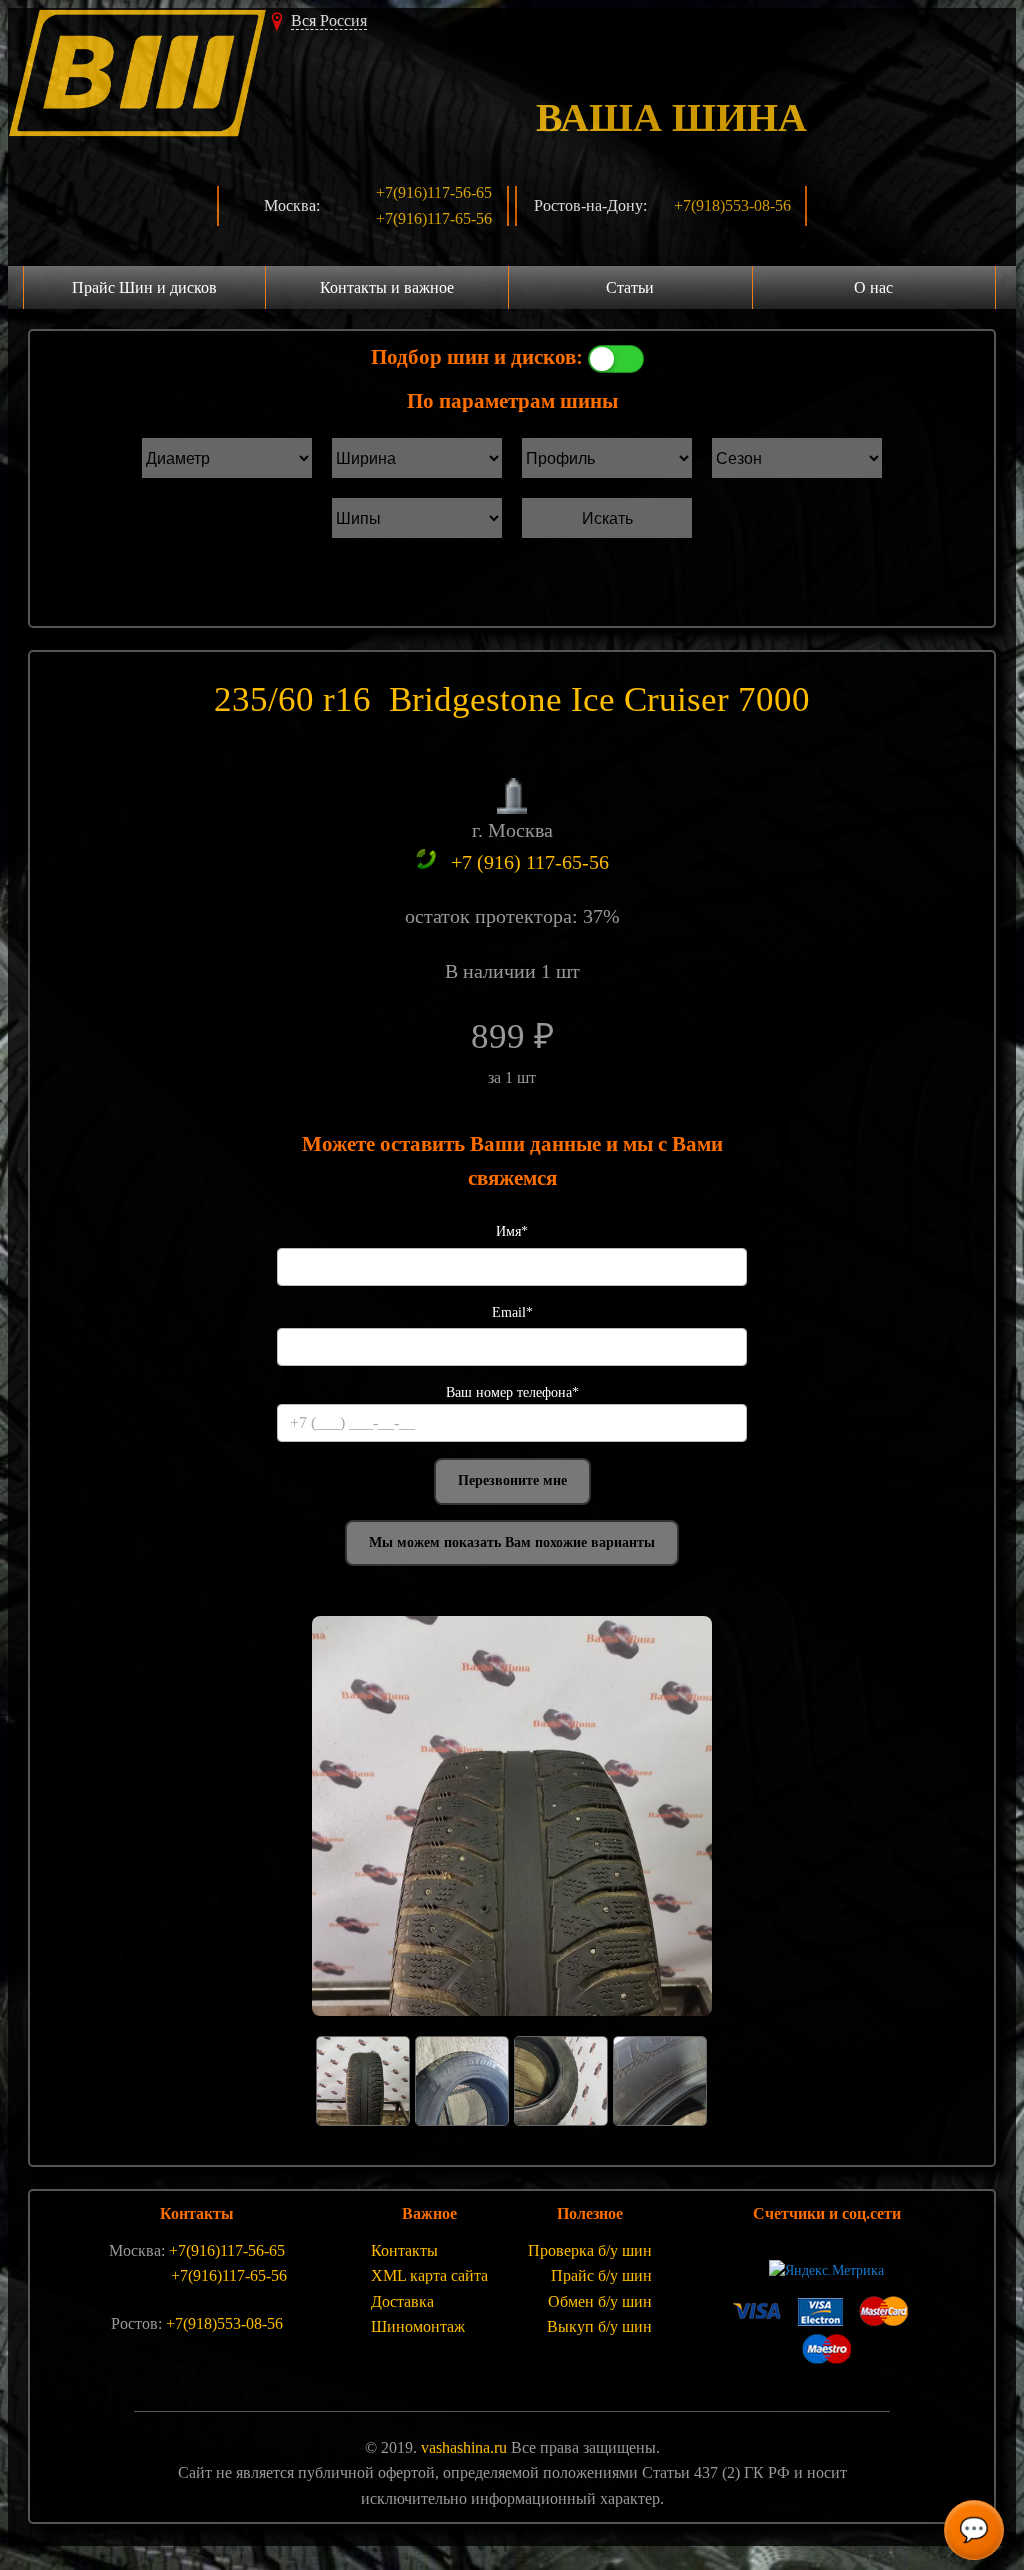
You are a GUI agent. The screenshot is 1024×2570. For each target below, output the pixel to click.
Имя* (512, 1231)
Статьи (630, 287)
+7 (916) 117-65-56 (530, 862)
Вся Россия (329, 20)
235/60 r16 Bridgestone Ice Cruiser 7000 (512, 699)
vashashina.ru (464, 2447)
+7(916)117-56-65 (434, 192)
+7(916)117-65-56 (434, 218)
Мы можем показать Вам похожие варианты (512, 1542)
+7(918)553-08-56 (732, 205)
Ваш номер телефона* (512, 1392)
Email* (512, 1312)
